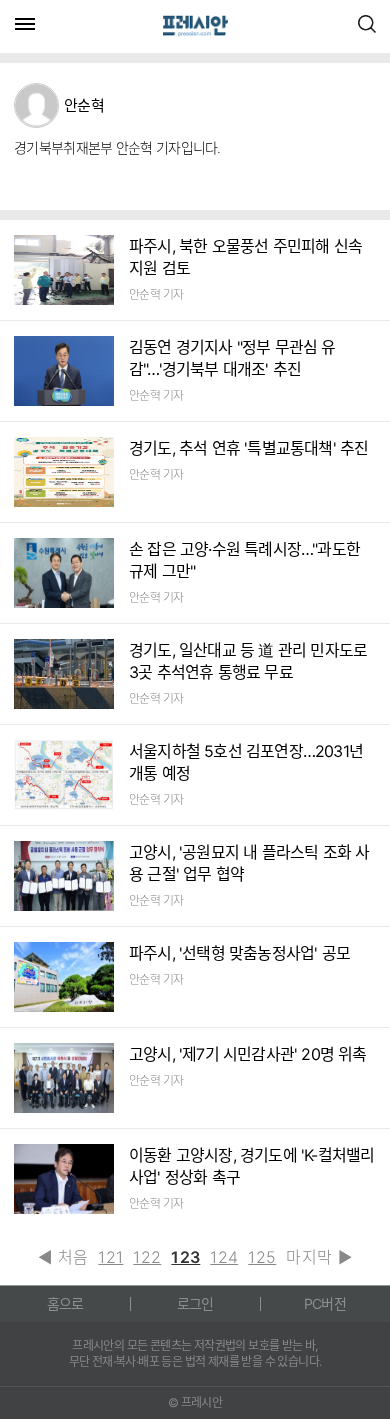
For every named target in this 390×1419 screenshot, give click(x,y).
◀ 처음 (63, 1257)
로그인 (195, 1303)
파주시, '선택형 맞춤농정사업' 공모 (239, 953)
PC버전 (325, 1303)
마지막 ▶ (319, 1257)
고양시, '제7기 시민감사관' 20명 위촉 (248, 1054)
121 (110, 1257)
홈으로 (65, 1303)
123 (185, 1257)
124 (224, 1257)
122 (147, 1257)
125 (262, 1257)
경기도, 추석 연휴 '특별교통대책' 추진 (248, 448)
